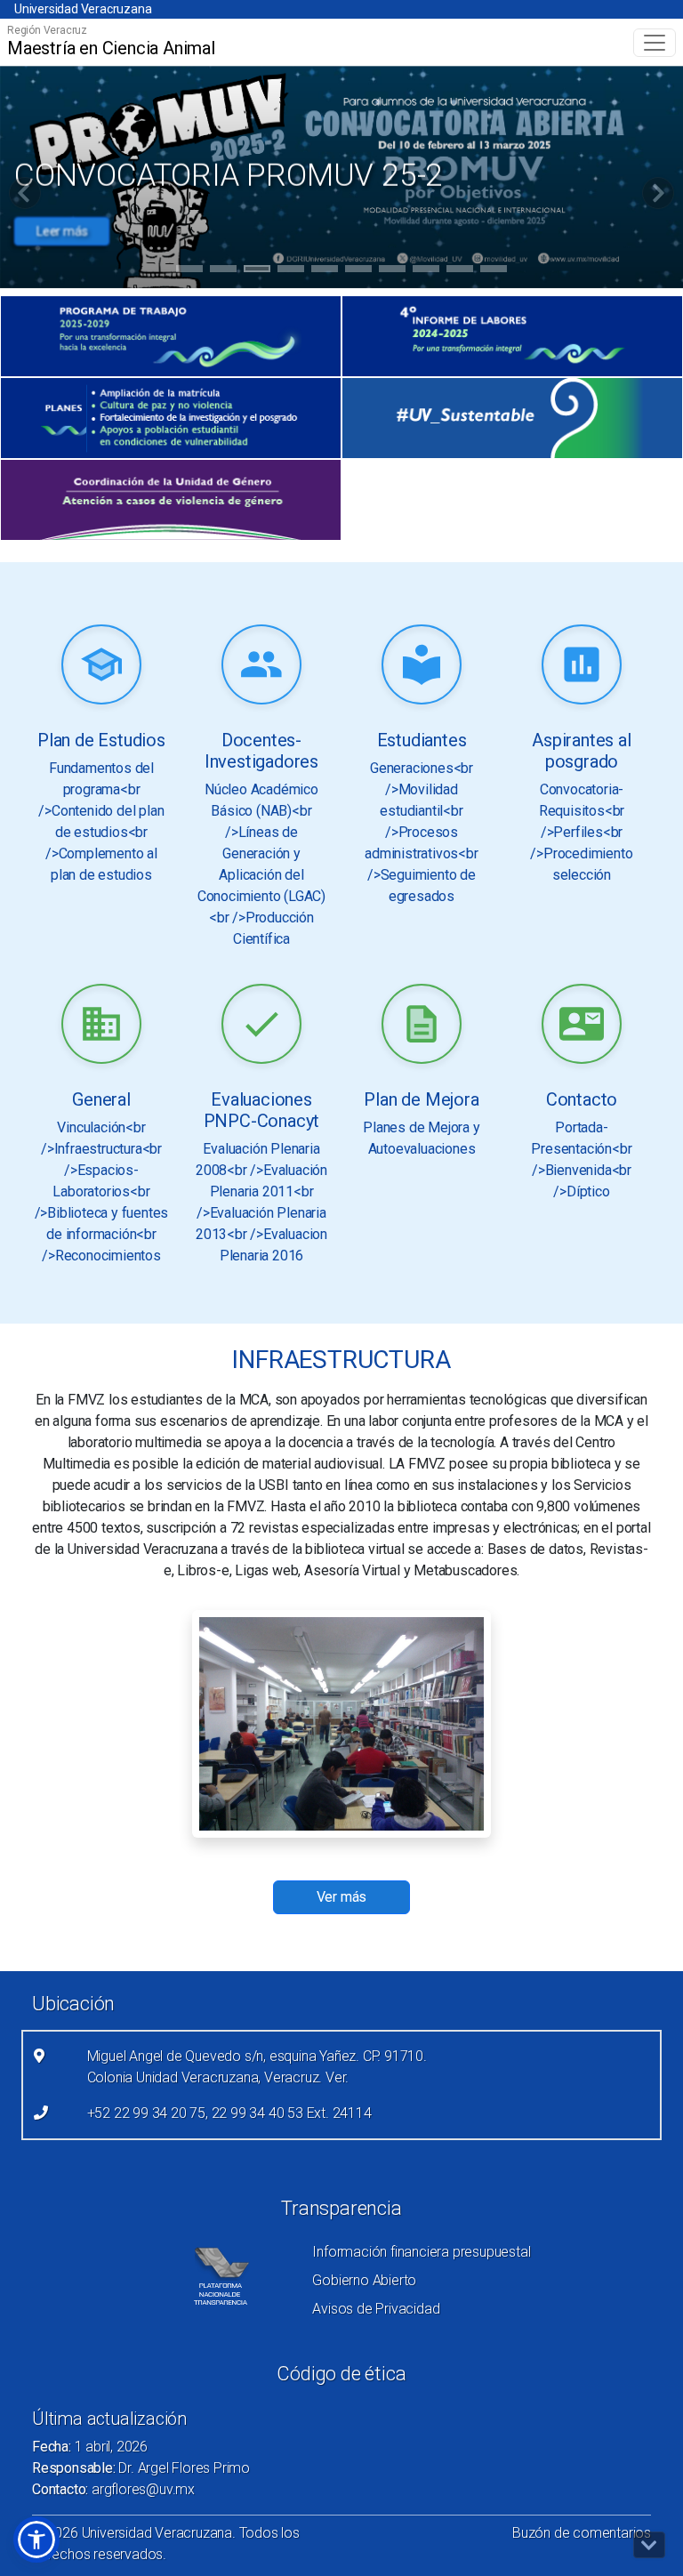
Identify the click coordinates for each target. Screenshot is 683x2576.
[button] (36, 2540)
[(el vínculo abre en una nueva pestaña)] (171, 336)
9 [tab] (460, 271)
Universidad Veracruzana (83, 9)
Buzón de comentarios (582, 2533)
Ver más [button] (342, 1897)
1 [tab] (190, 271)
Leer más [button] (62, 231)
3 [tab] (257, 271)
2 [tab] (224, 271)
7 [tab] (393, 271)
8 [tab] (426, 271)
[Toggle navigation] (655, 43)
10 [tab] (494, 271)
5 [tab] (325, 271)
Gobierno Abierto (364, 2280)
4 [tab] (291, 271)
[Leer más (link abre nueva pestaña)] (101, 666)
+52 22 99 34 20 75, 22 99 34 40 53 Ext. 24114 (229, 2113)
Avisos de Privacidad (376, 2309)
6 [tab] (359, 271)
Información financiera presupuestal (421, 2252)
